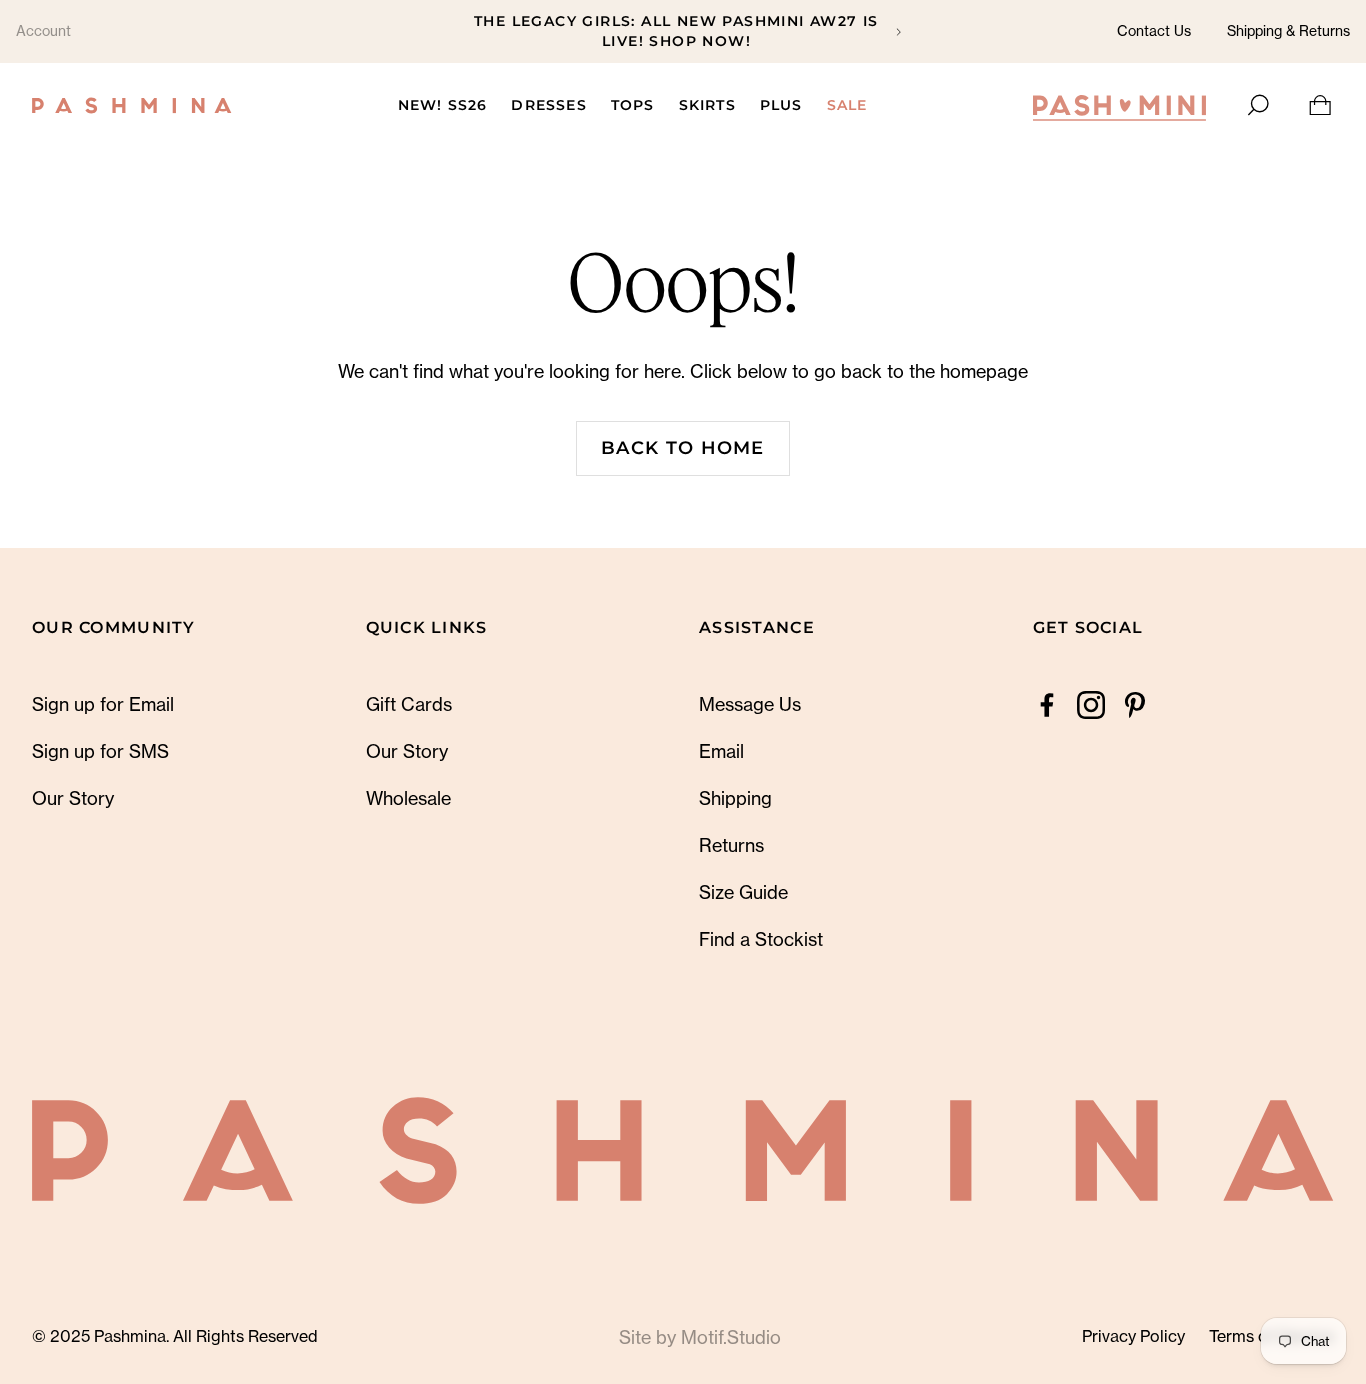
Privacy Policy (1133, 1336)
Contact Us (1154, 30)
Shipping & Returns (1288, 30)
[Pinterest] (1135, 705)
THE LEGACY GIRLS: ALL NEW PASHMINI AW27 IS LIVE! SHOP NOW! (676, 31)
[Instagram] (1091, 705)
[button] (1256, 105)
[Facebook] (1047, 705)
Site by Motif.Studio (700, 1337)
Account (43, 30)
